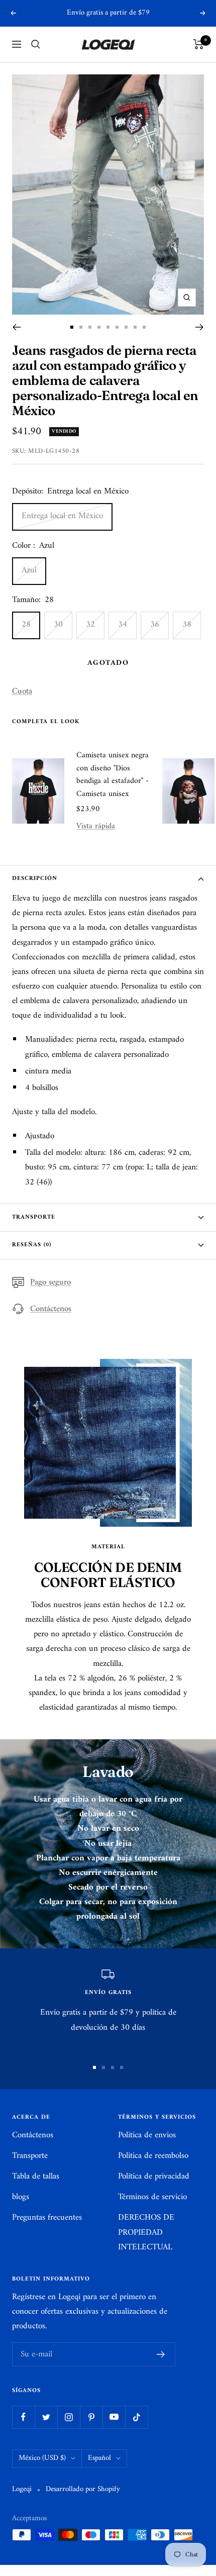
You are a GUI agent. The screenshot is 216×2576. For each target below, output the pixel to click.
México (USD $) (42, 2458)
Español (99, 2458)
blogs (21, 2197)
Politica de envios (147, 2136)
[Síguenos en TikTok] (136, 2417)
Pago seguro (50, 1283)
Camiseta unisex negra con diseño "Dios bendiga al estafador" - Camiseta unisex (113, 775)
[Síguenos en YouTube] (114, 2417)
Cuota (22, 692)
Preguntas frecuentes (47, 2218)
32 (90, 625)
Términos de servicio (152, 2197)
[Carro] (199, 44)
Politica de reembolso (153, 2156)
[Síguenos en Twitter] (46, 2417)
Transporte (34, 1217)
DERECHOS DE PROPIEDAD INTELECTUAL (146, 2233)
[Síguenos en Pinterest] (91, 2417)
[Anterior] (16, 327)
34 (123, 625)
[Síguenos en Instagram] (69, 2417)
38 (187, 625)
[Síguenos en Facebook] (23, 2417)
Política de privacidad (154, 2177)
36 (155, 625)
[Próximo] (200, 327)
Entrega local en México (62, 516)
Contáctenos (51, 1309)
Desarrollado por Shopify (83, 2490)
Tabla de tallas (36, 2177)
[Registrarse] (161, 2354)
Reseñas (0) (32, 1245)
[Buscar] (36, 44)
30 (58, 625)
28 (26, 625)
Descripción (35, 879)
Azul (29, 570)
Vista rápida (96, 826)
